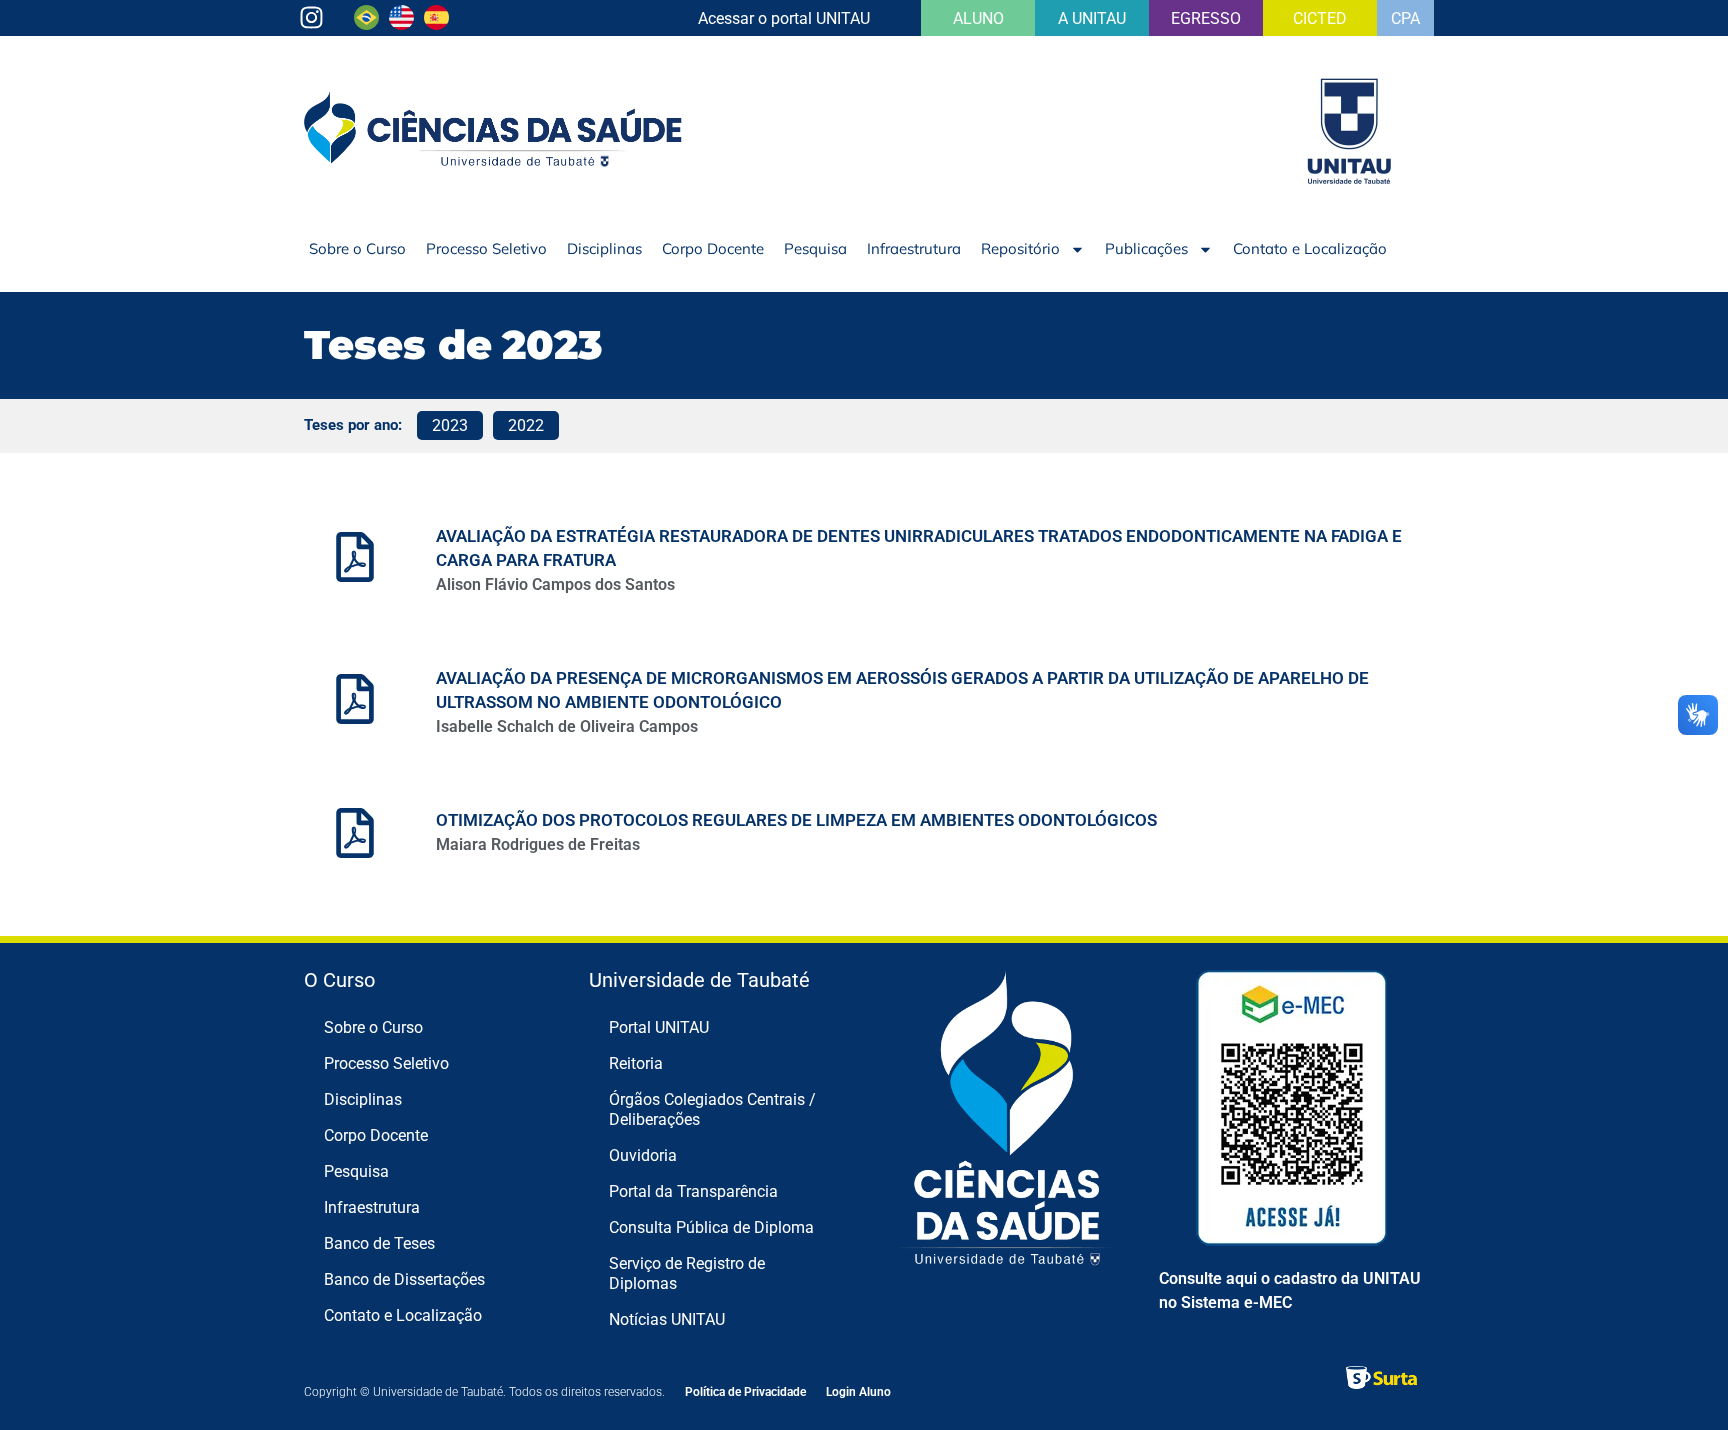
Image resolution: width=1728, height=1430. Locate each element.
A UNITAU (1092, 18)
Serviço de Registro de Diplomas (687, 1273)
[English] (401, 24)
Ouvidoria (643, 1155)
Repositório (1020, 248)
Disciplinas (604, 248)
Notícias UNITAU (667, 1319)
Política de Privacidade (745, 1392)
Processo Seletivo (486, 248)
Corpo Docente (713, 248)
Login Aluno (858, 1392)
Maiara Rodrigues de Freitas (538, 844)
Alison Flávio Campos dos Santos (555, 584)
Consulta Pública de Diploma (711, 1227)
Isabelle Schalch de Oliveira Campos (567, 726)
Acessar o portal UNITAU (784, 18)
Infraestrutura (914, 248)
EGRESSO (1206, 18)
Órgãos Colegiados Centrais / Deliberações (712, 1109)
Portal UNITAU (659, 1027)
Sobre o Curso (357, 248)
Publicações (1146, 248)
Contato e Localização (1310, 248)
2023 (450, 425)
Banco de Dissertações (404, 1279)
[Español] (436, 24)
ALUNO (978, 18)
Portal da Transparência (693, 1191)
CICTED (1320, 18)
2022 (526, 425)
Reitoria (636, 1063)
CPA (1405, 18)
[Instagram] (311, 17)
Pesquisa (815, 248)
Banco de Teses (379, 1243)
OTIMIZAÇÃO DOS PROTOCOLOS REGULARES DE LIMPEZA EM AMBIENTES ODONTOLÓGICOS (796, 820)
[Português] (366, 24)
